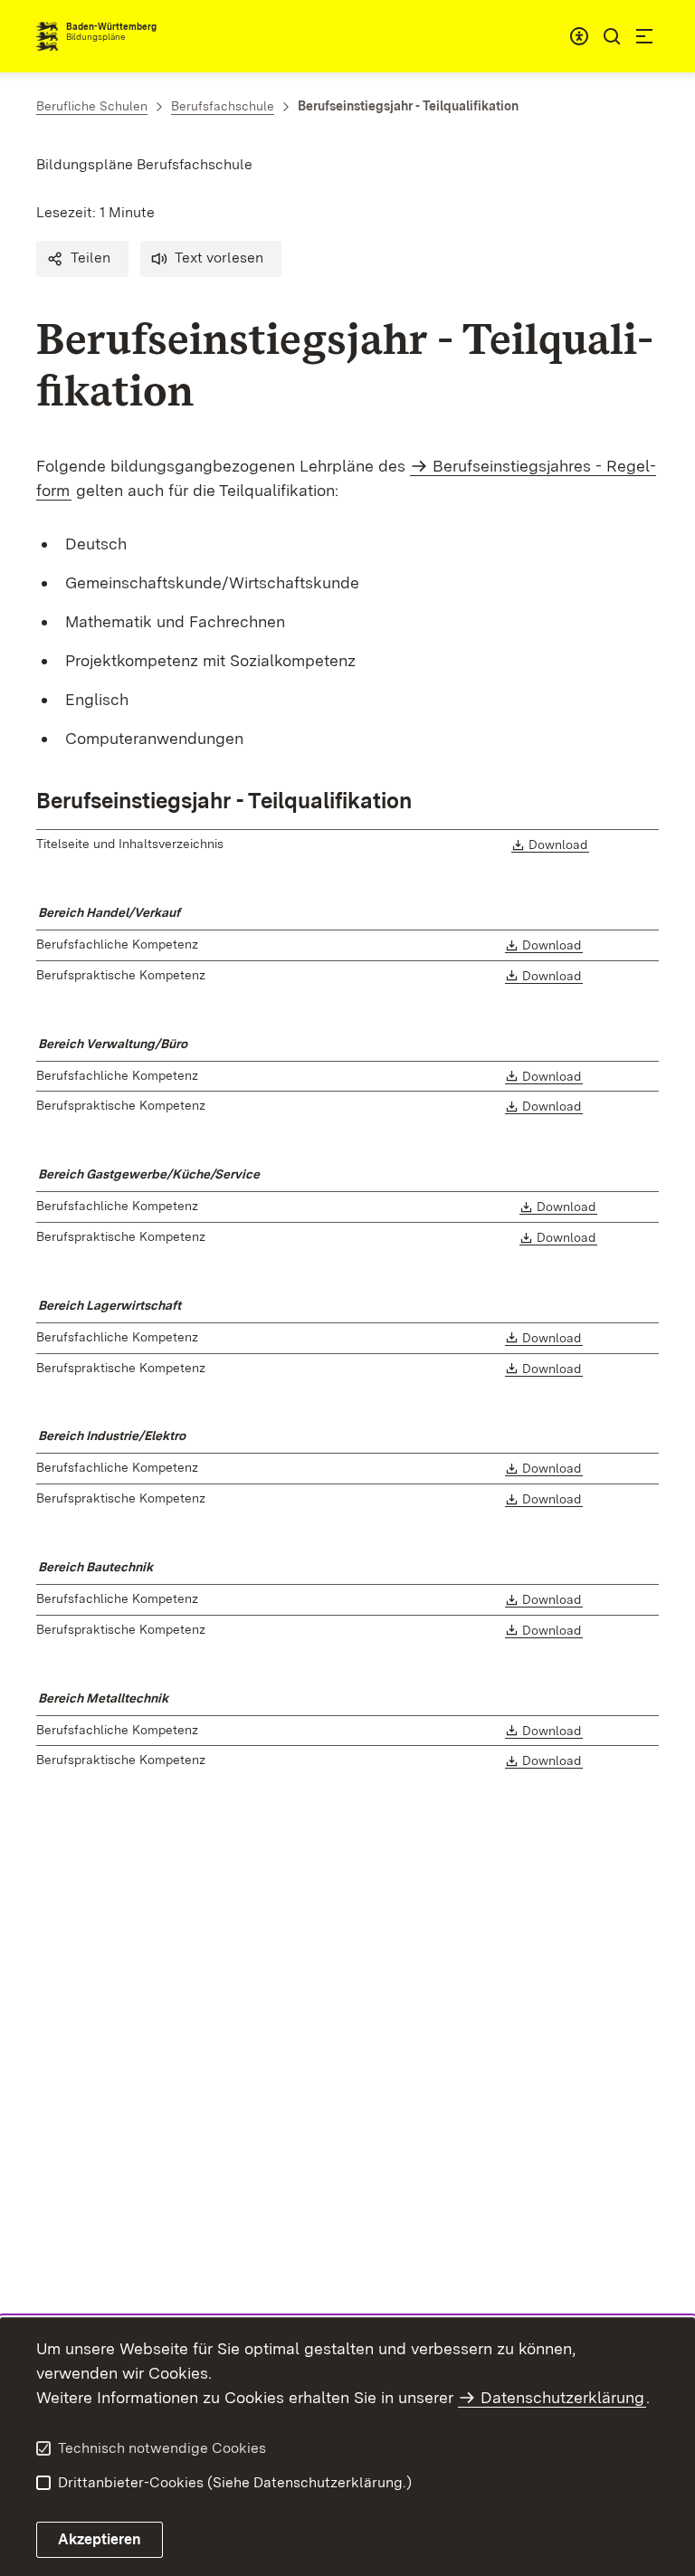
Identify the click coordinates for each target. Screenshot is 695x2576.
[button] (82, 259)
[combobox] (579, 36)
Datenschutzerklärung (562, 2397)
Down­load (559, 844)
